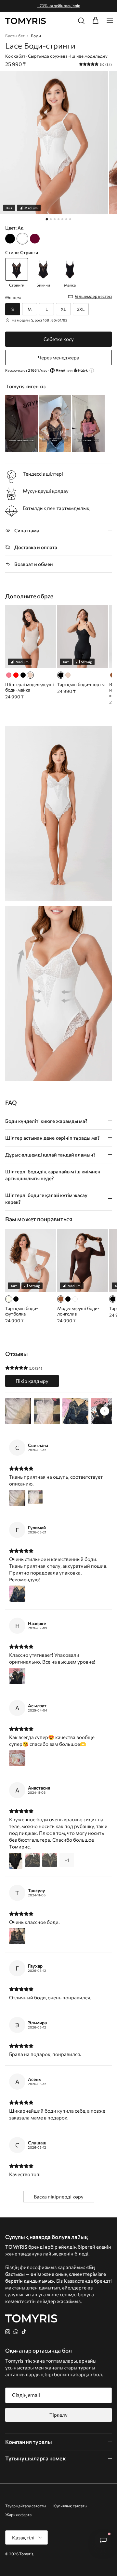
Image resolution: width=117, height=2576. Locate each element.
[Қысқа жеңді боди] (16, 1299)
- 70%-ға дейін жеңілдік (59, 6)
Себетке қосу (59, 339)
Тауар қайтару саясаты (26, 2506)
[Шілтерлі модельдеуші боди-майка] (9, 675)
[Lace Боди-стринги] (10, 239)
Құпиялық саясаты (70, 2506)
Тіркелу (58, 2415)
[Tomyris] (26, 21)
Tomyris (26, 2554)
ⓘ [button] (92, 370)
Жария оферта (18, 2514)
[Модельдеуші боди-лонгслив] (61, 1299)
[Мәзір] (110, 21)
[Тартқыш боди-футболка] (9, 1299)
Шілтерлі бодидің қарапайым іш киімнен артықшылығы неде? (53, 1175)
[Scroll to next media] (105, 1411)
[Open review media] (18, 1411)
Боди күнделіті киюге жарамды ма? (46, 1121)
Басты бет (15, 36)
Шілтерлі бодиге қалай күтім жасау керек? (46, 1198)
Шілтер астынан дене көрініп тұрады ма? (52, 1138)
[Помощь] (103, 2540)
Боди (36, 36)
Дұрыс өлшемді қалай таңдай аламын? (50, 1155)
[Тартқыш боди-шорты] (61, 675)
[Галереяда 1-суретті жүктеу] (54, 143)
